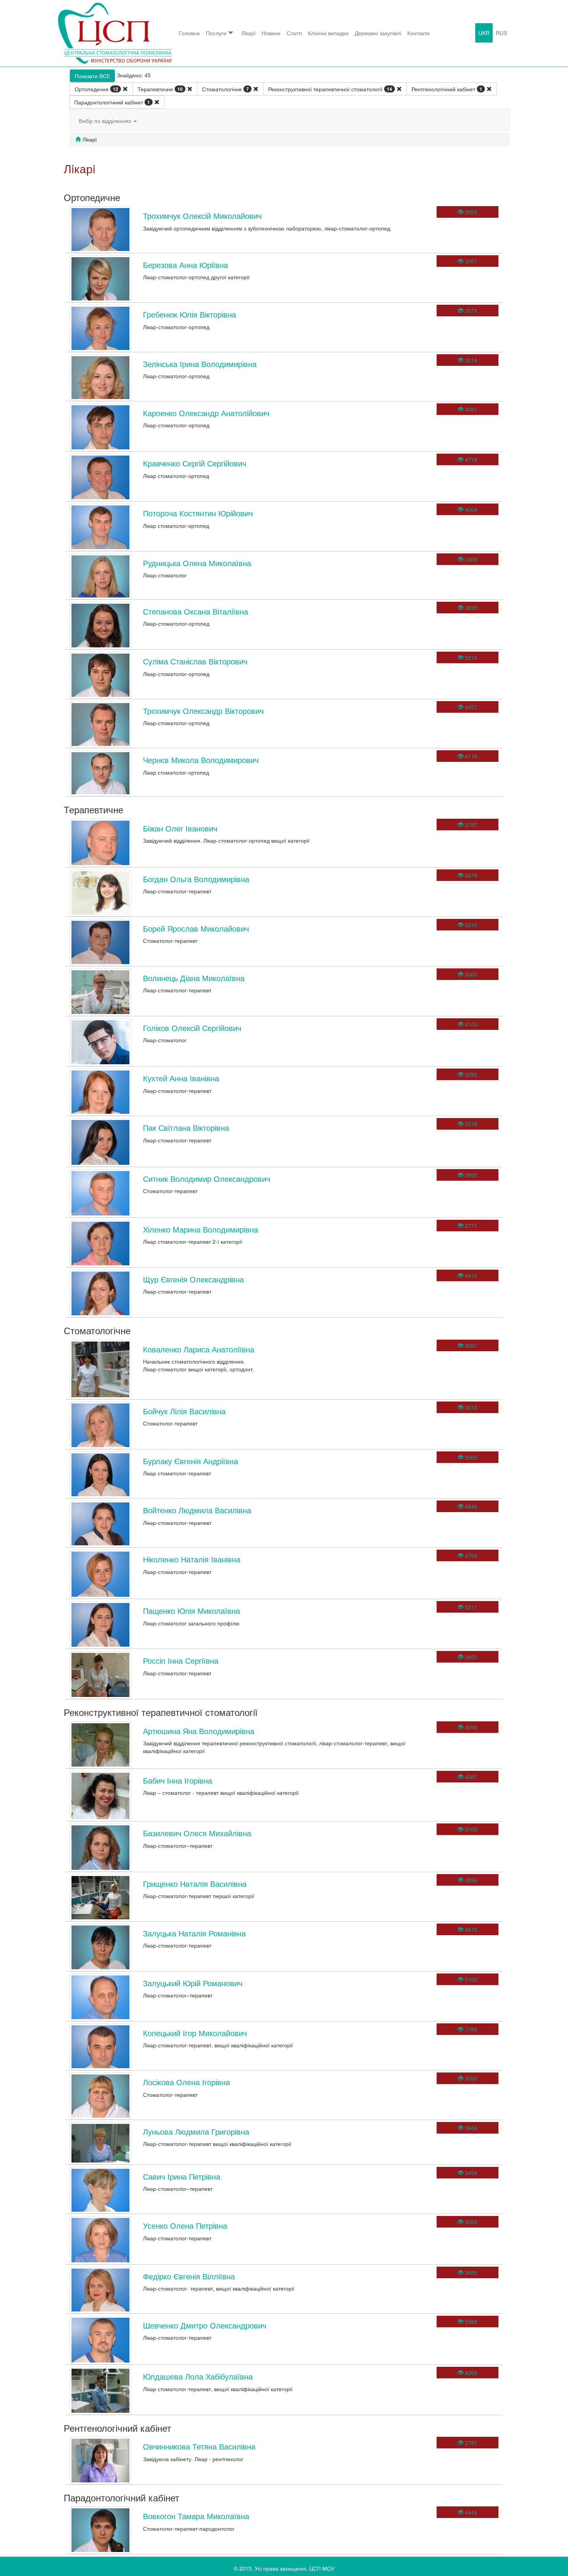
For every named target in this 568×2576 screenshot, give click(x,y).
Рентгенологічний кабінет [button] (447, 89)
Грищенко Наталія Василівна (195, 1884)
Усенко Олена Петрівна (185, 2225)
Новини (271, 33)
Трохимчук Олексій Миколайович (202, 216)
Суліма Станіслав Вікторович (195, 661)
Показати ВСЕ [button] (92, 76)
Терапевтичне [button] (160, 89)
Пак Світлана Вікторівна (186, 1128)
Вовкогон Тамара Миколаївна (196, 2516)
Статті (294, 33)
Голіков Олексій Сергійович (192, 1028)
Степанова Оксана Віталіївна (196, 611)
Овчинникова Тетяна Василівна (199, 2446)
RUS (501, 33)
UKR (484, 33)
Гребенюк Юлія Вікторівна (190, 314)
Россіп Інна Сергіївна (181, 1660)
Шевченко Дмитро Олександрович (205, 2325)
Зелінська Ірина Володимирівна (200, 364)
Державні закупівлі (378, 33)
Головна (189, 33)
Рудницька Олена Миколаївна (197, 563)
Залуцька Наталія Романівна (194, 1933)
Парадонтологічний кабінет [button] (112, 102)
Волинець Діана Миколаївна (194, 978)
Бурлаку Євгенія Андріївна (190, 1461)
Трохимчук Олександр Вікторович (203, 711)
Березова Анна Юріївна (185, 265)
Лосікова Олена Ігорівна (186, 2082)
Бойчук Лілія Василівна (184, 1411)
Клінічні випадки (328, 33)
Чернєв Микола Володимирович (201, 760)
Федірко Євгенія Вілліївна (189, 2276)
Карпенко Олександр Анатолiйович (206, 413)
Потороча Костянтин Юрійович (198, 513)
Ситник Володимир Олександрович (207, 1179)
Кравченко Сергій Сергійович (195, 463)
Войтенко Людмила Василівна (197, 1510)
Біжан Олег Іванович (180, 828)
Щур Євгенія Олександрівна (193, 1279)
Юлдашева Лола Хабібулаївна (198, 2376)
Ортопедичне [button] (96, 89)
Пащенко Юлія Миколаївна (191, 1611)
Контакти (418, 33)
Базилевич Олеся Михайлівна (197, 1833)
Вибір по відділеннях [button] (106, 121)
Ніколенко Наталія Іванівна (192, 1559)
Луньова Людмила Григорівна (196, 2131)
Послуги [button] (216, 33)
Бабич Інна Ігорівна (178, 1780)
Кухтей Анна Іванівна (181, 1078)
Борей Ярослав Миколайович (196, 928)
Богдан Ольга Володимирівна (196, 879)
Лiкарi (248, 33)
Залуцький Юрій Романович (193, 1983)
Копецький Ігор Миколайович (195, 2033)
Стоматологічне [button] (225, 89)
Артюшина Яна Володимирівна (199, 1731)
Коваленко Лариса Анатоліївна (199, 1349)
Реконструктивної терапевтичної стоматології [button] (330, 89)
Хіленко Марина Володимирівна (201, 1229)
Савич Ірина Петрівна (182, 2176)
